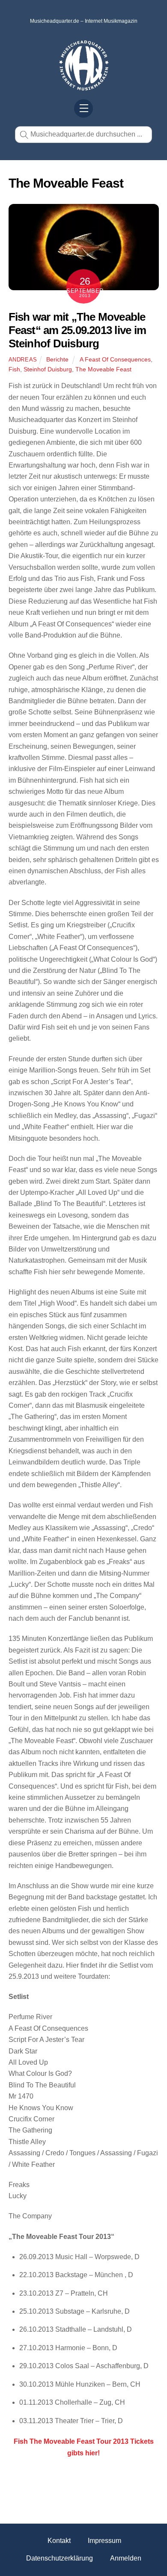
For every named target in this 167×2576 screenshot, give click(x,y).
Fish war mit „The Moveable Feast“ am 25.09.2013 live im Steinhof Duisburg (78, 330)
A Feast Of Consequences (115, 359)
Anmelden (126, 2558)
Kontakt (59, 2541)
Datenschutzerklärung (60, 2558)
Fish (14, 369)
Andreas (23, 360)
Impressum (104, 2541)
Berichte (57, 359)
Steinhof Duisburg (48, 369)
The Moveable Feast (103, 369)
